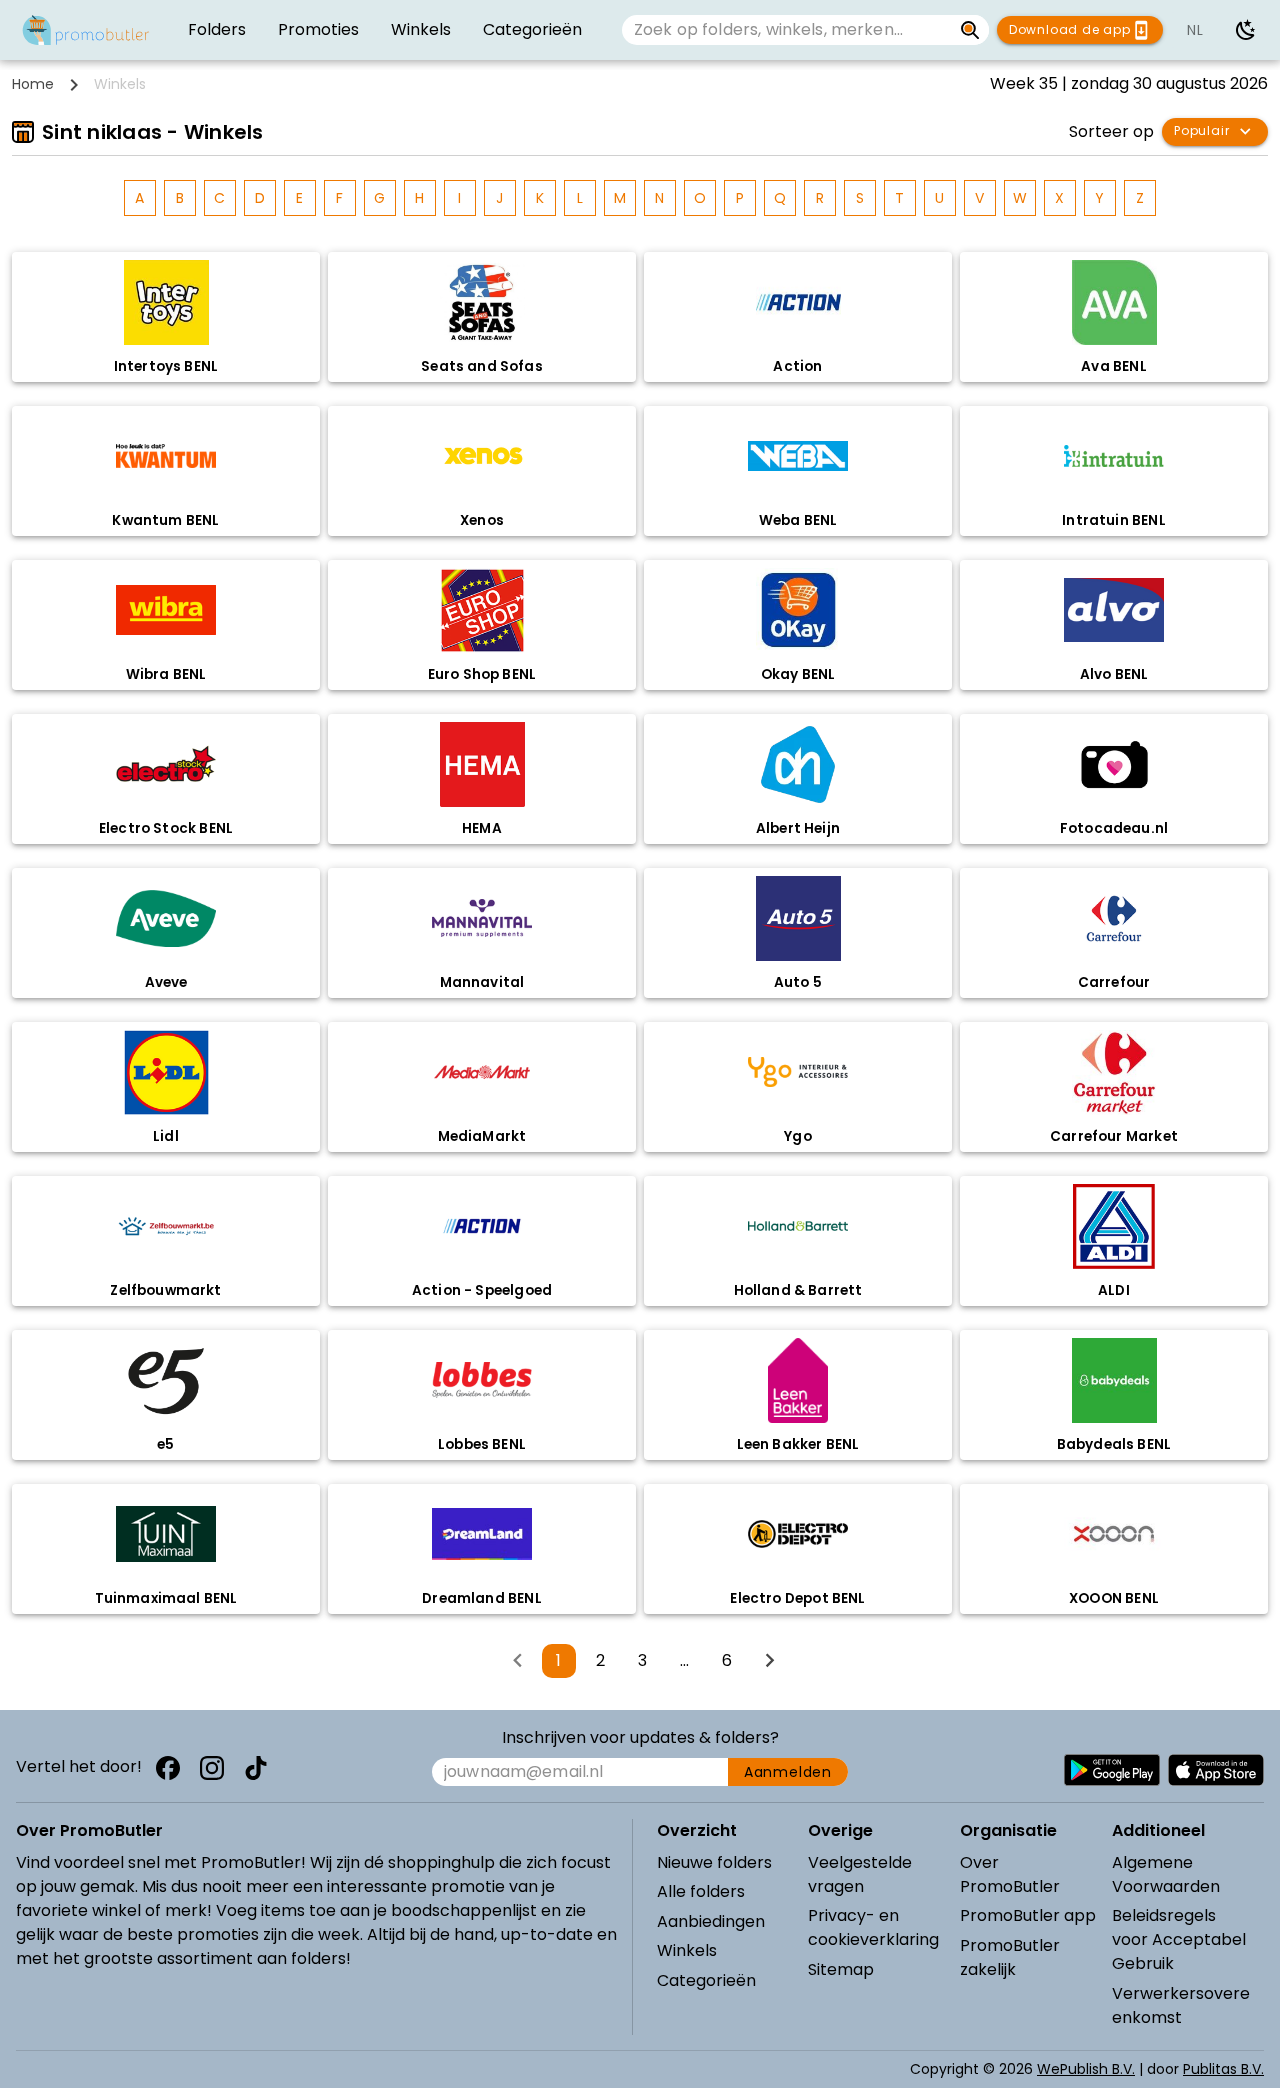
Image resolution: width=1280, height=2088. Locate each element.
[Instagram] (212, 1768)
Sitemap (841, 1969)
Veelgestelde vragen (860, 1874)
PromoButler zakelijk (1010, 1957)
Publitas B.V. (1223, 2069)
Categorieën (706, 1980)
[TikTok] (256, 1768)
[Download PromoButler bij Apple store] (1216, 1770)
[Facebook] (168, 1768)
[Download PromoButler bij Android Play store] (1112, 1770)
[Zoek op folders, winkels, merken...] (970, 30)
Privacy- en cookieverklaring (873, 1927)
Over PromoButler (1010, 1874)
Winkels (687, 1950)
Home (33, 84)
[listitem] (217, 30)
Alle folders (701, 1891)
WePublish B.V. (1086, 2069)
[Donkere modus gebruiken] (1246, 30)
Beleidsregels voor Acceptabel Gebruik (1179, 1939)
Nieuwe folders (714, 1862)
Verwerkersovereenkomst (1181, 2005)
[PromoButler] (86, 30)
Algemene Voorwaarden (1166, 1874)
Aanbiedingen (711, 1921)
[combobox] (787, 30)
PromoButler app (1028, 1915)
